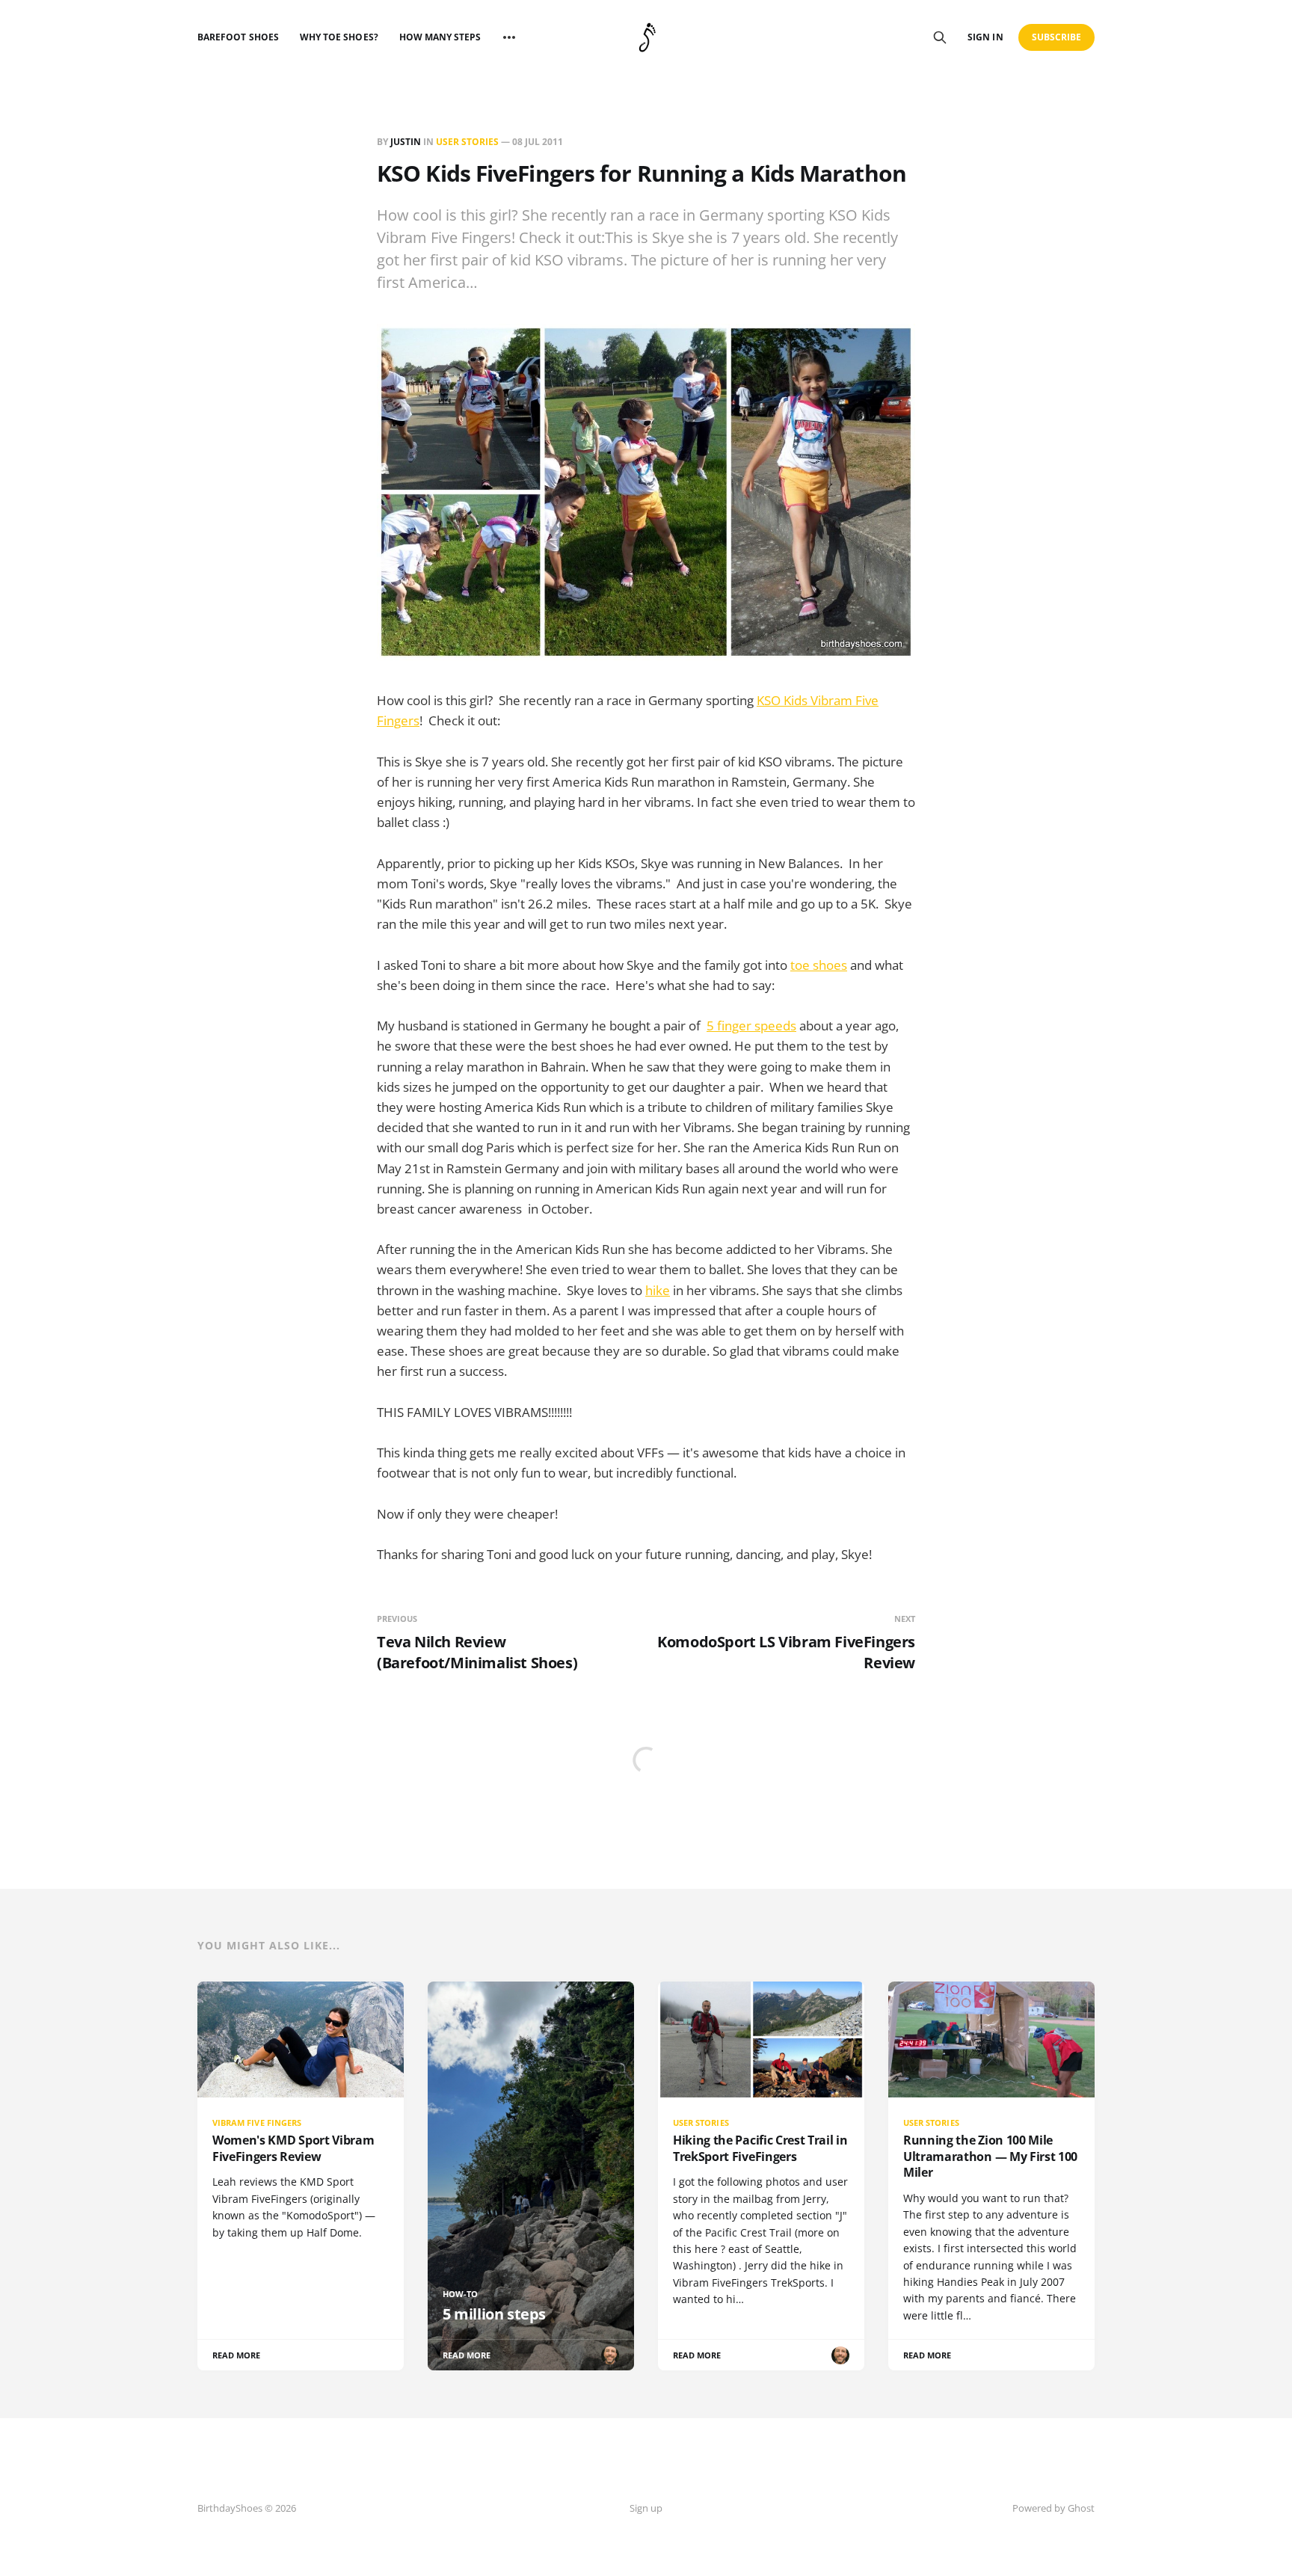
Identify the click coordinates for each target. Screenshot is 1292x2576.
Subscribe (1057, 37)
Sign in (985, 37)
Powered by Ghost (1053, 2508)
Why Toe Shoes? (339, 37)
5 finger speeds (751, 1026)
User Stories (467, 142)
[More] (509, 37)
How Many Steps (440, 37)
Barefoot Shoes (238, 37)
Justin (406, 142)
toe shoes (819, 965)
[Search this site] (940, 37)
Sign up (646, 2508)
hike (658, 1290)
